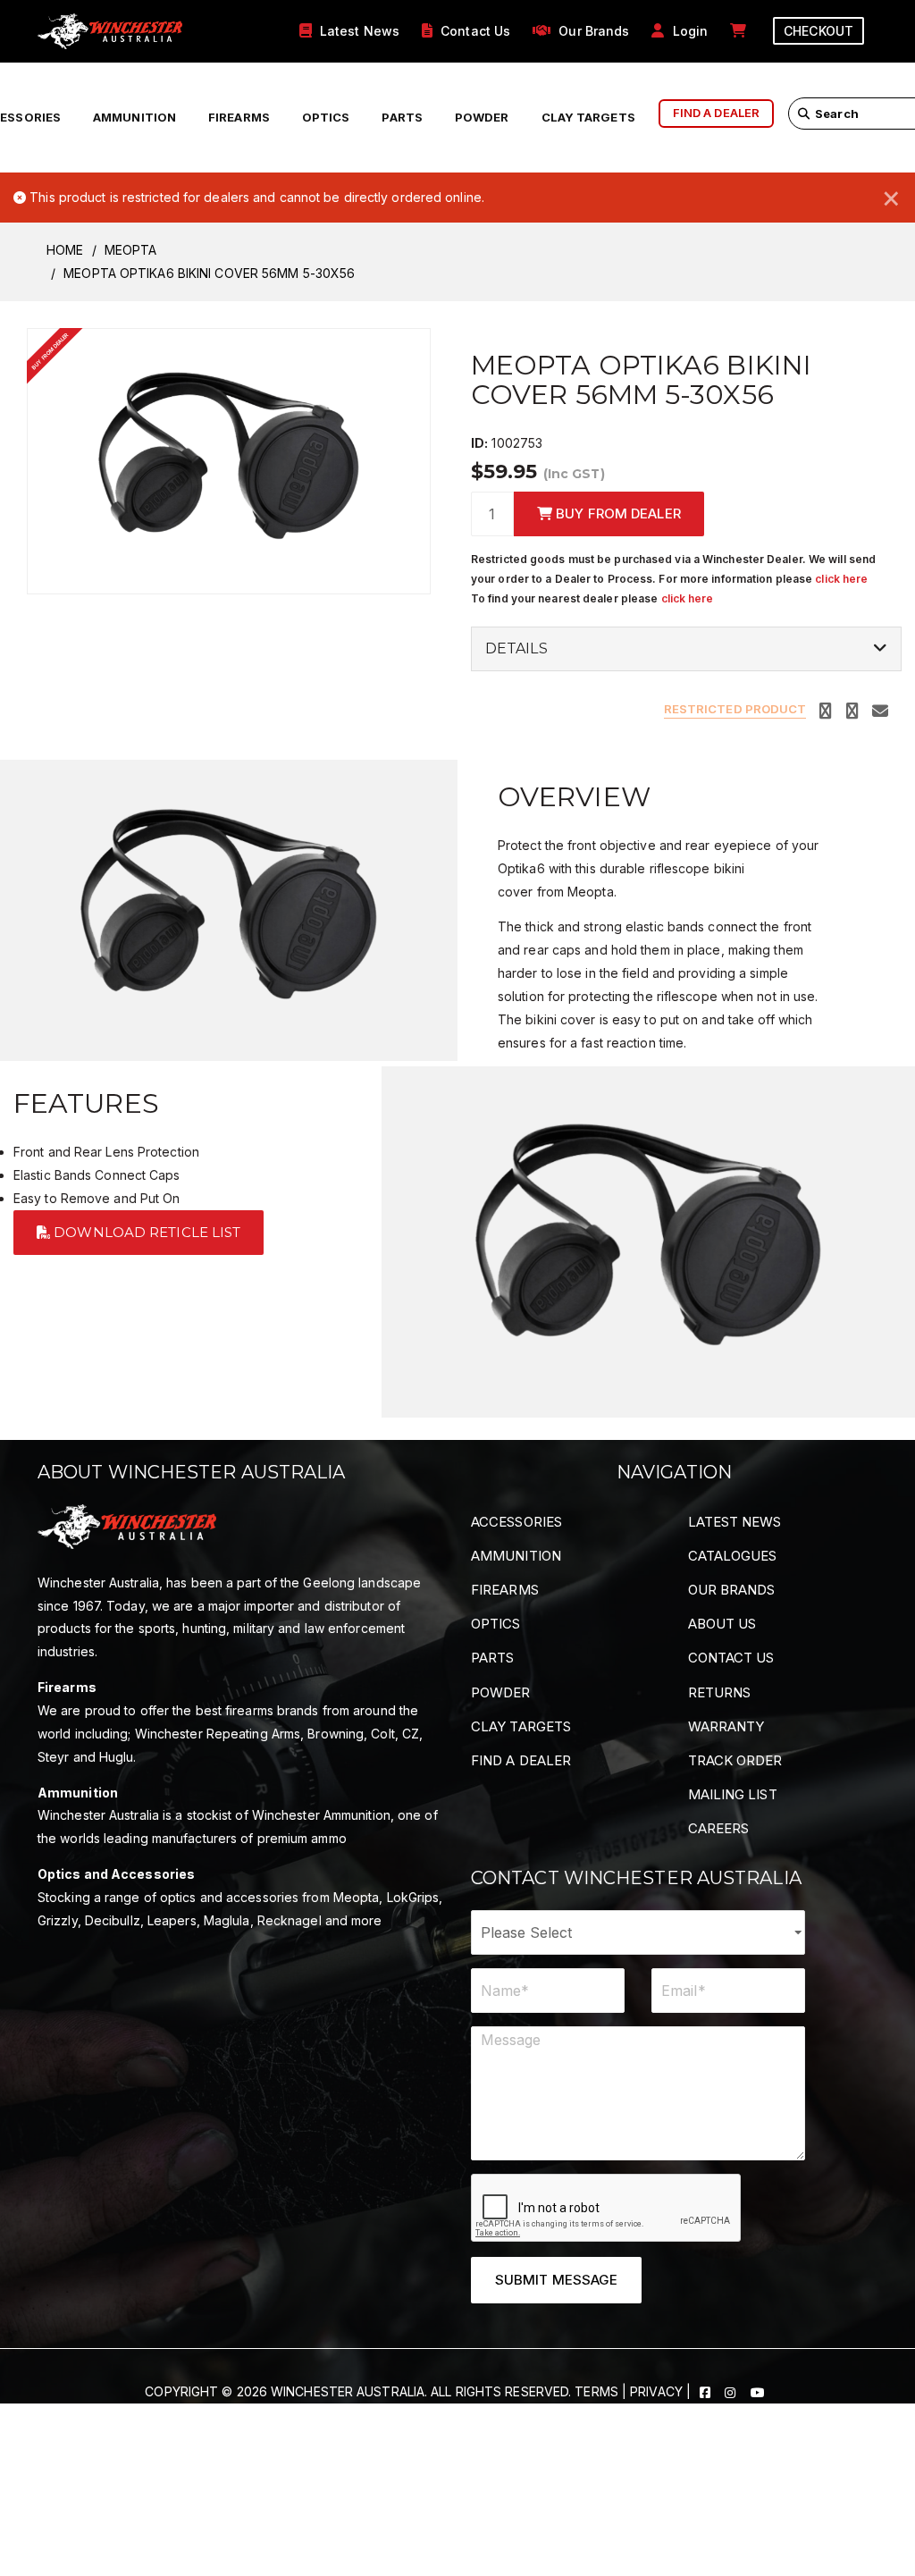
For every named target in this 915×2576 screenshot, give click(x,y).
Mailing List (733, 1794)
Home (65, 250)
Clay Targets (588, 117)
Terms (596, 2391)
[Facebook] (707, 2391)
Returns (720, 1692)
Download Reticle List (145, 1232)
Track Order (735, 1760)
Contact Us (731, 1658)
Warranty (726, 1726)
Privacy (656, 2391)
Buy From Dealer (617, 514)
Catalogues (733, 1556)
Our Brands (732, 1590)
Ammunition (134, 117)
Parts (402, 117)
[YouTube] (758, 2391)
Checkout (818, 31)
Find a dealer (716, 113)
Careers (719, 1828)
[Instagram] (732, 2391)
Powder (482, 117)
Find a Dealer (521, 1760)
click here (841, 579)
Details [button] (516, 649)
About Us (722, 1624)
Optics (326, 117)
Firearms (239, 117)
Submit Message (556, 2280)
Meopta (131, 250)
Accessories (516, 1522)
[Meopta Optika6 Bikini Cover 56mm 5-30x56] (229, 459)
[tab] (686, 649)
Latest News (735, 1522)
